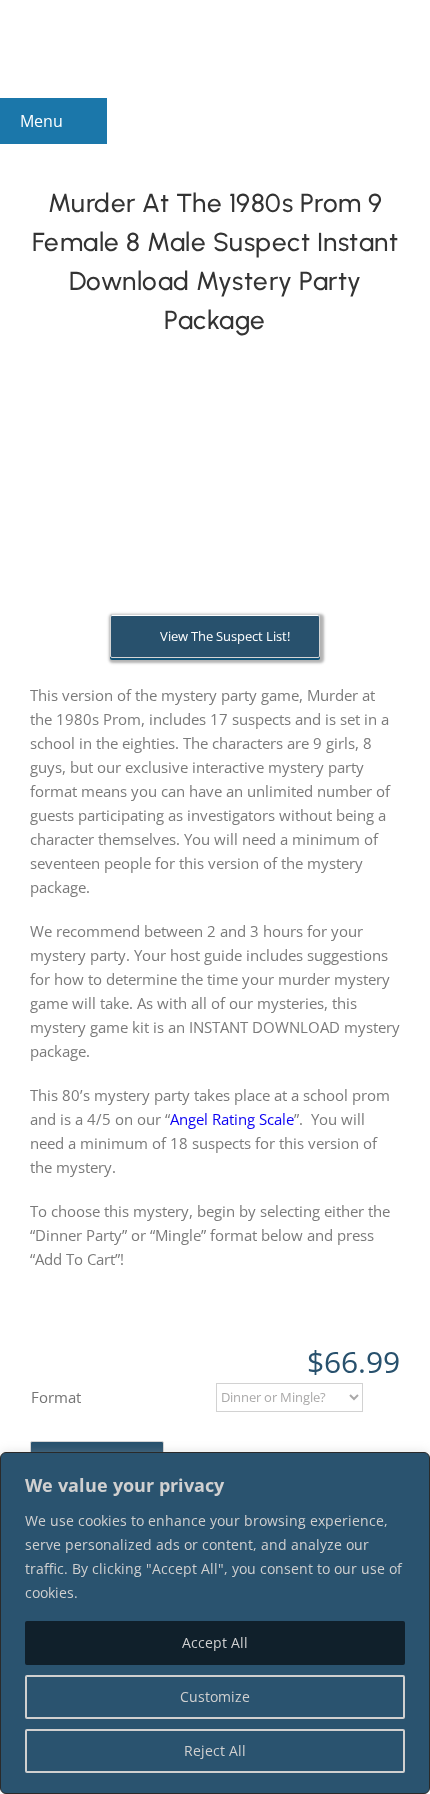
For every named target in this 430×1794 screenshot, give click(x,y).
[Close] (409, 1469)
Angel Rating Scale (232, 1119)
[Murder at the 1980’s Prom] (215, 504)
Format (56, 1397)
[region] (215, 1623)
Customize (215, 1696)
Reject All (215, 1750)
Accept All (215, 1642)
